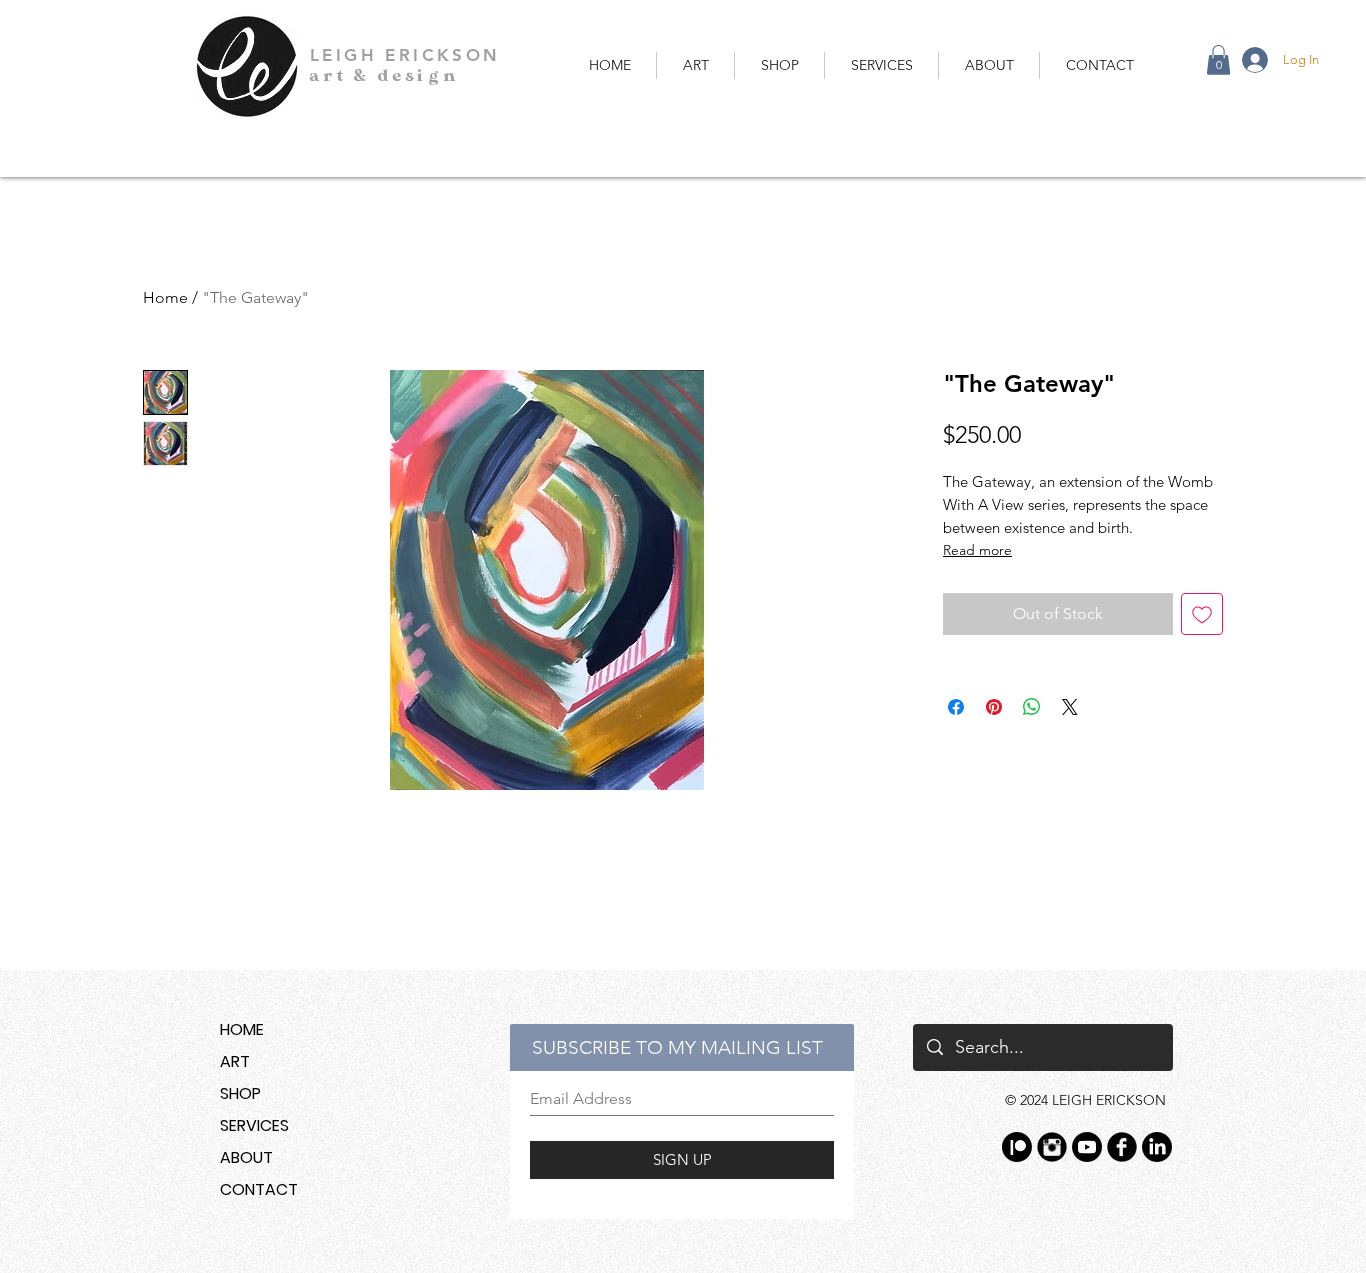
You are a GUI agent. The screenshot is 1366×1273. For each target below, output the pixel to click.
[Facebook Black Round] (1122, 1147)
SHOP (240, 1093)
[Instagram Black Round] (1052, 1147)
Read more (977, 550)
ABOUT (246, 1157)
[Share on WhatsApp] (1032, 707)
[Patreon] (1017, 1147)
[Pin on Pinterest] (994, 707)
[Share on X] (1070, 707)
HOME (242, 1029)
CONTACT (259, 1189)
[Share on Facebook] (956, 707)
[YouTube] (1087, 1147)
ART (235, 1061)
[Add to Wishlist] (1202, 614)
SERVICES (254, 1125)
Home (165, 297)
